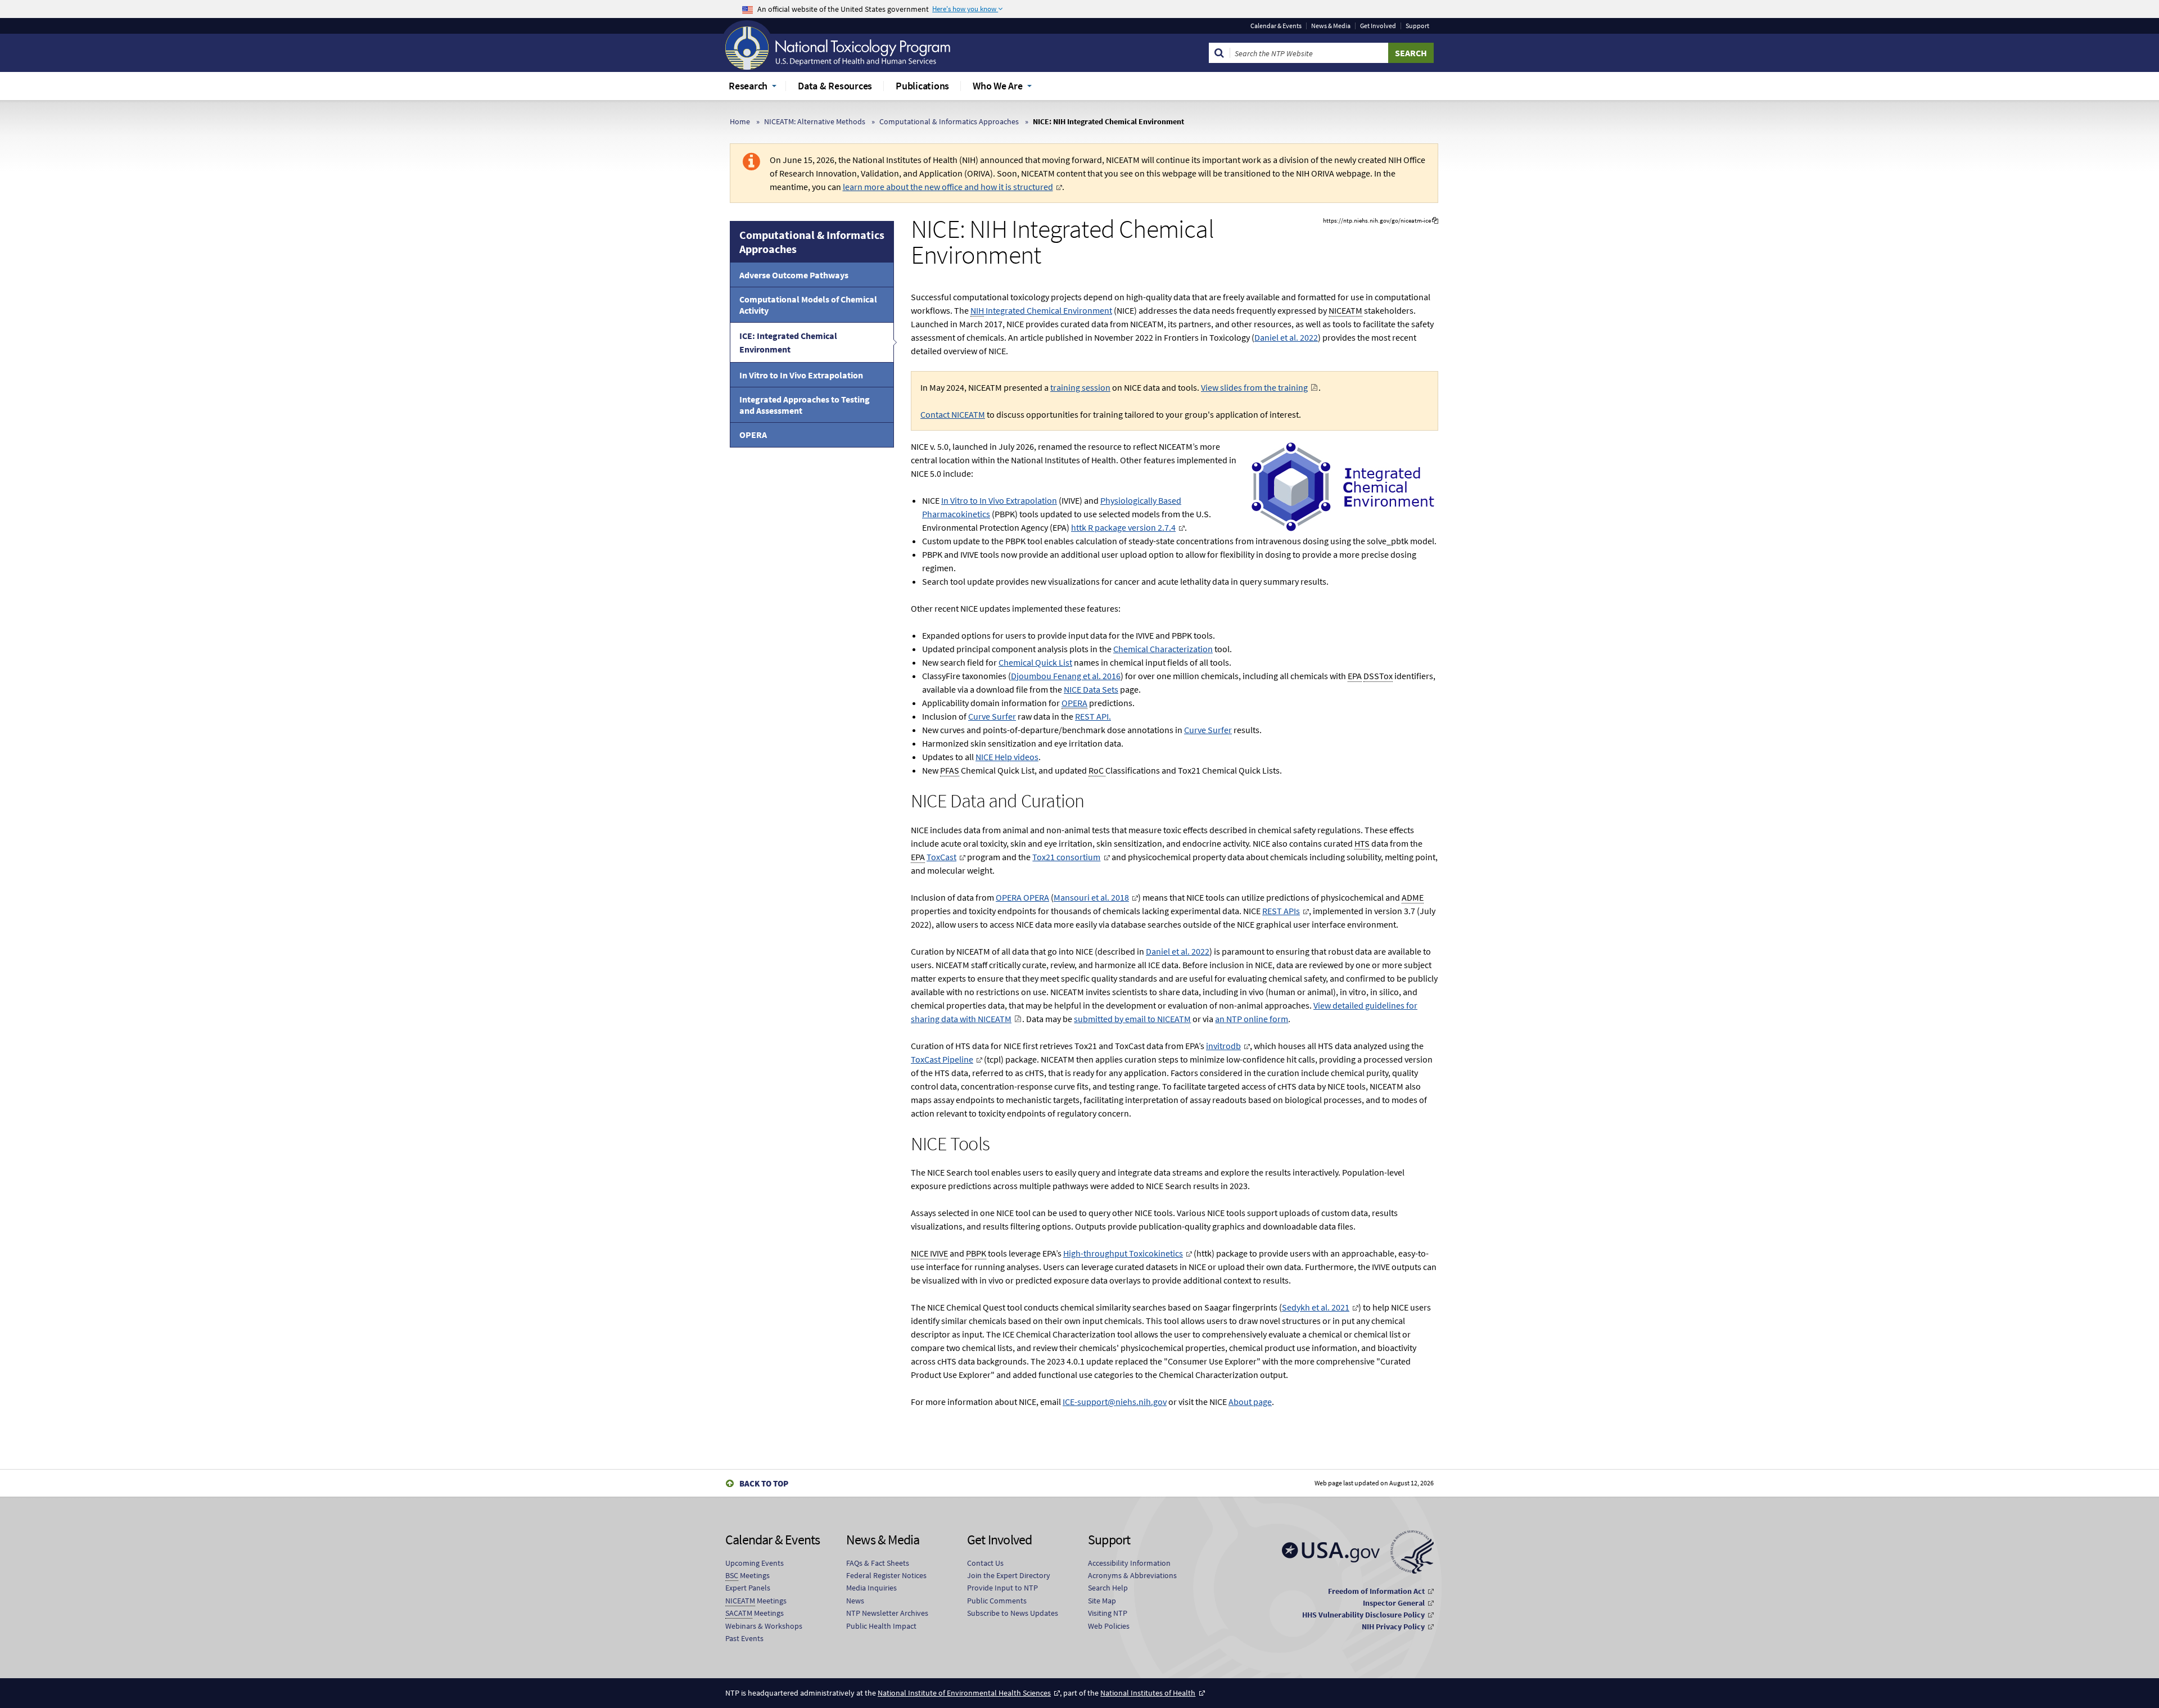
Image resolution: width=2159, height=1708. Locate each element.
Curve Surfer (992, 716)
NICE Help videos (1007, 757)
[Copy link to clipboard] (1435, 221)
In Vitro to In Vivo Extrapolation (801, 375)
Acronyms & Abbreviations (1132, 1575)
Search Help (1108, 1588)
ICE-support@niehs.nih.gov (1115, 1402)
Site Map (1102, 1601)
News (855, 1601)
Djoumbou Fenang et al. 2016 (1066, 676)
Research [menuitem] (748, 86)
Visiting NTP (1108, 1613)
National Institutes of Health (1148, 1693)
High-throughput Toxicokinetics (1123, 1253)
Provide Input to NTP (1002, 1588)
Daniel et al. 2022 (1286, 337)
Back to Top (764, 1483)
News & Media (1331, 26)
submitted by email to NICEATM (1132, 1019)
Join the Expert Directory (1009, 1575)
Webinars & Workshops (764, 1626)
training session (1080, 387)
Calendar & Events (1276, 26)
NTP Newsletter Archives (887, 1613)
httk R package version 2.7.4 (1123, 527)
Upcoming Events (755, 1563)
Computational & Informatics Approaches (949, 121)
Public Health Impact (881, 1626)
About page (1250, 1402)
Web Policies (1109, 1626)
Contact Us (985, 1563)
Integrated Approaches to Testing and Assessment (805, 405)
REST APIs (1281, 911)
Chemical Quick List (1035, 662)
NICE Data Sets (1091, 689)
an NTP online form (1252, 1019)
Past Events (744, 1638)
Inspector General (1394, 1603)
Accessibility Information (1129, 1563)
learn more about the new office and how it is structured (948, 187)
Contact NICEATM (953, 414)
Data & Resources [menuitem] (835, 86)
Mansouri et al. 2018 (1091, 897)
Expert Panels (748, 1588)
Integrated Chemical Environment (1041, 310)
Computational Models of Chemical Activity (808, 305)
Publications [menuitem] (922, 86)
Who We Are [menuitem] (998, 86)
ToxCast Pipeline (942, 1059)
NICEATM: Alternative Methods (815, 121)
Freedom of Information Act (1376, 1591)
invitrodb (1223, 1046)
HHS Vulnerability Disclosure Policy (1363, 1615)
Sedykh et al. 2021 (1316, 1307)
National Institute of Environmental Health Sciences (964, 1693)
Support (1417, 26)
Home (740, 121)
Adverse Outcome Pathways (794, 275)
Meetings (747, 1575)
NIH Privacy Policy (1393, 1626)
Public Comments (997, 1601)
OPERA (753, 435)
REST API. (1093, 716)
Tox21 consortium (1066, 857)
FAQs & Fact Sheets (878, 1563)
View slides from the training (1254, 387)
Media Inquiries (871, 1588)
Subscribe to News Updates (1013, 1613)
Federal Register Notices (886, 1575)
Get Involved (1378, 26)
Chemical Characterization (1163, 649)
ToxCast (941, 857)
